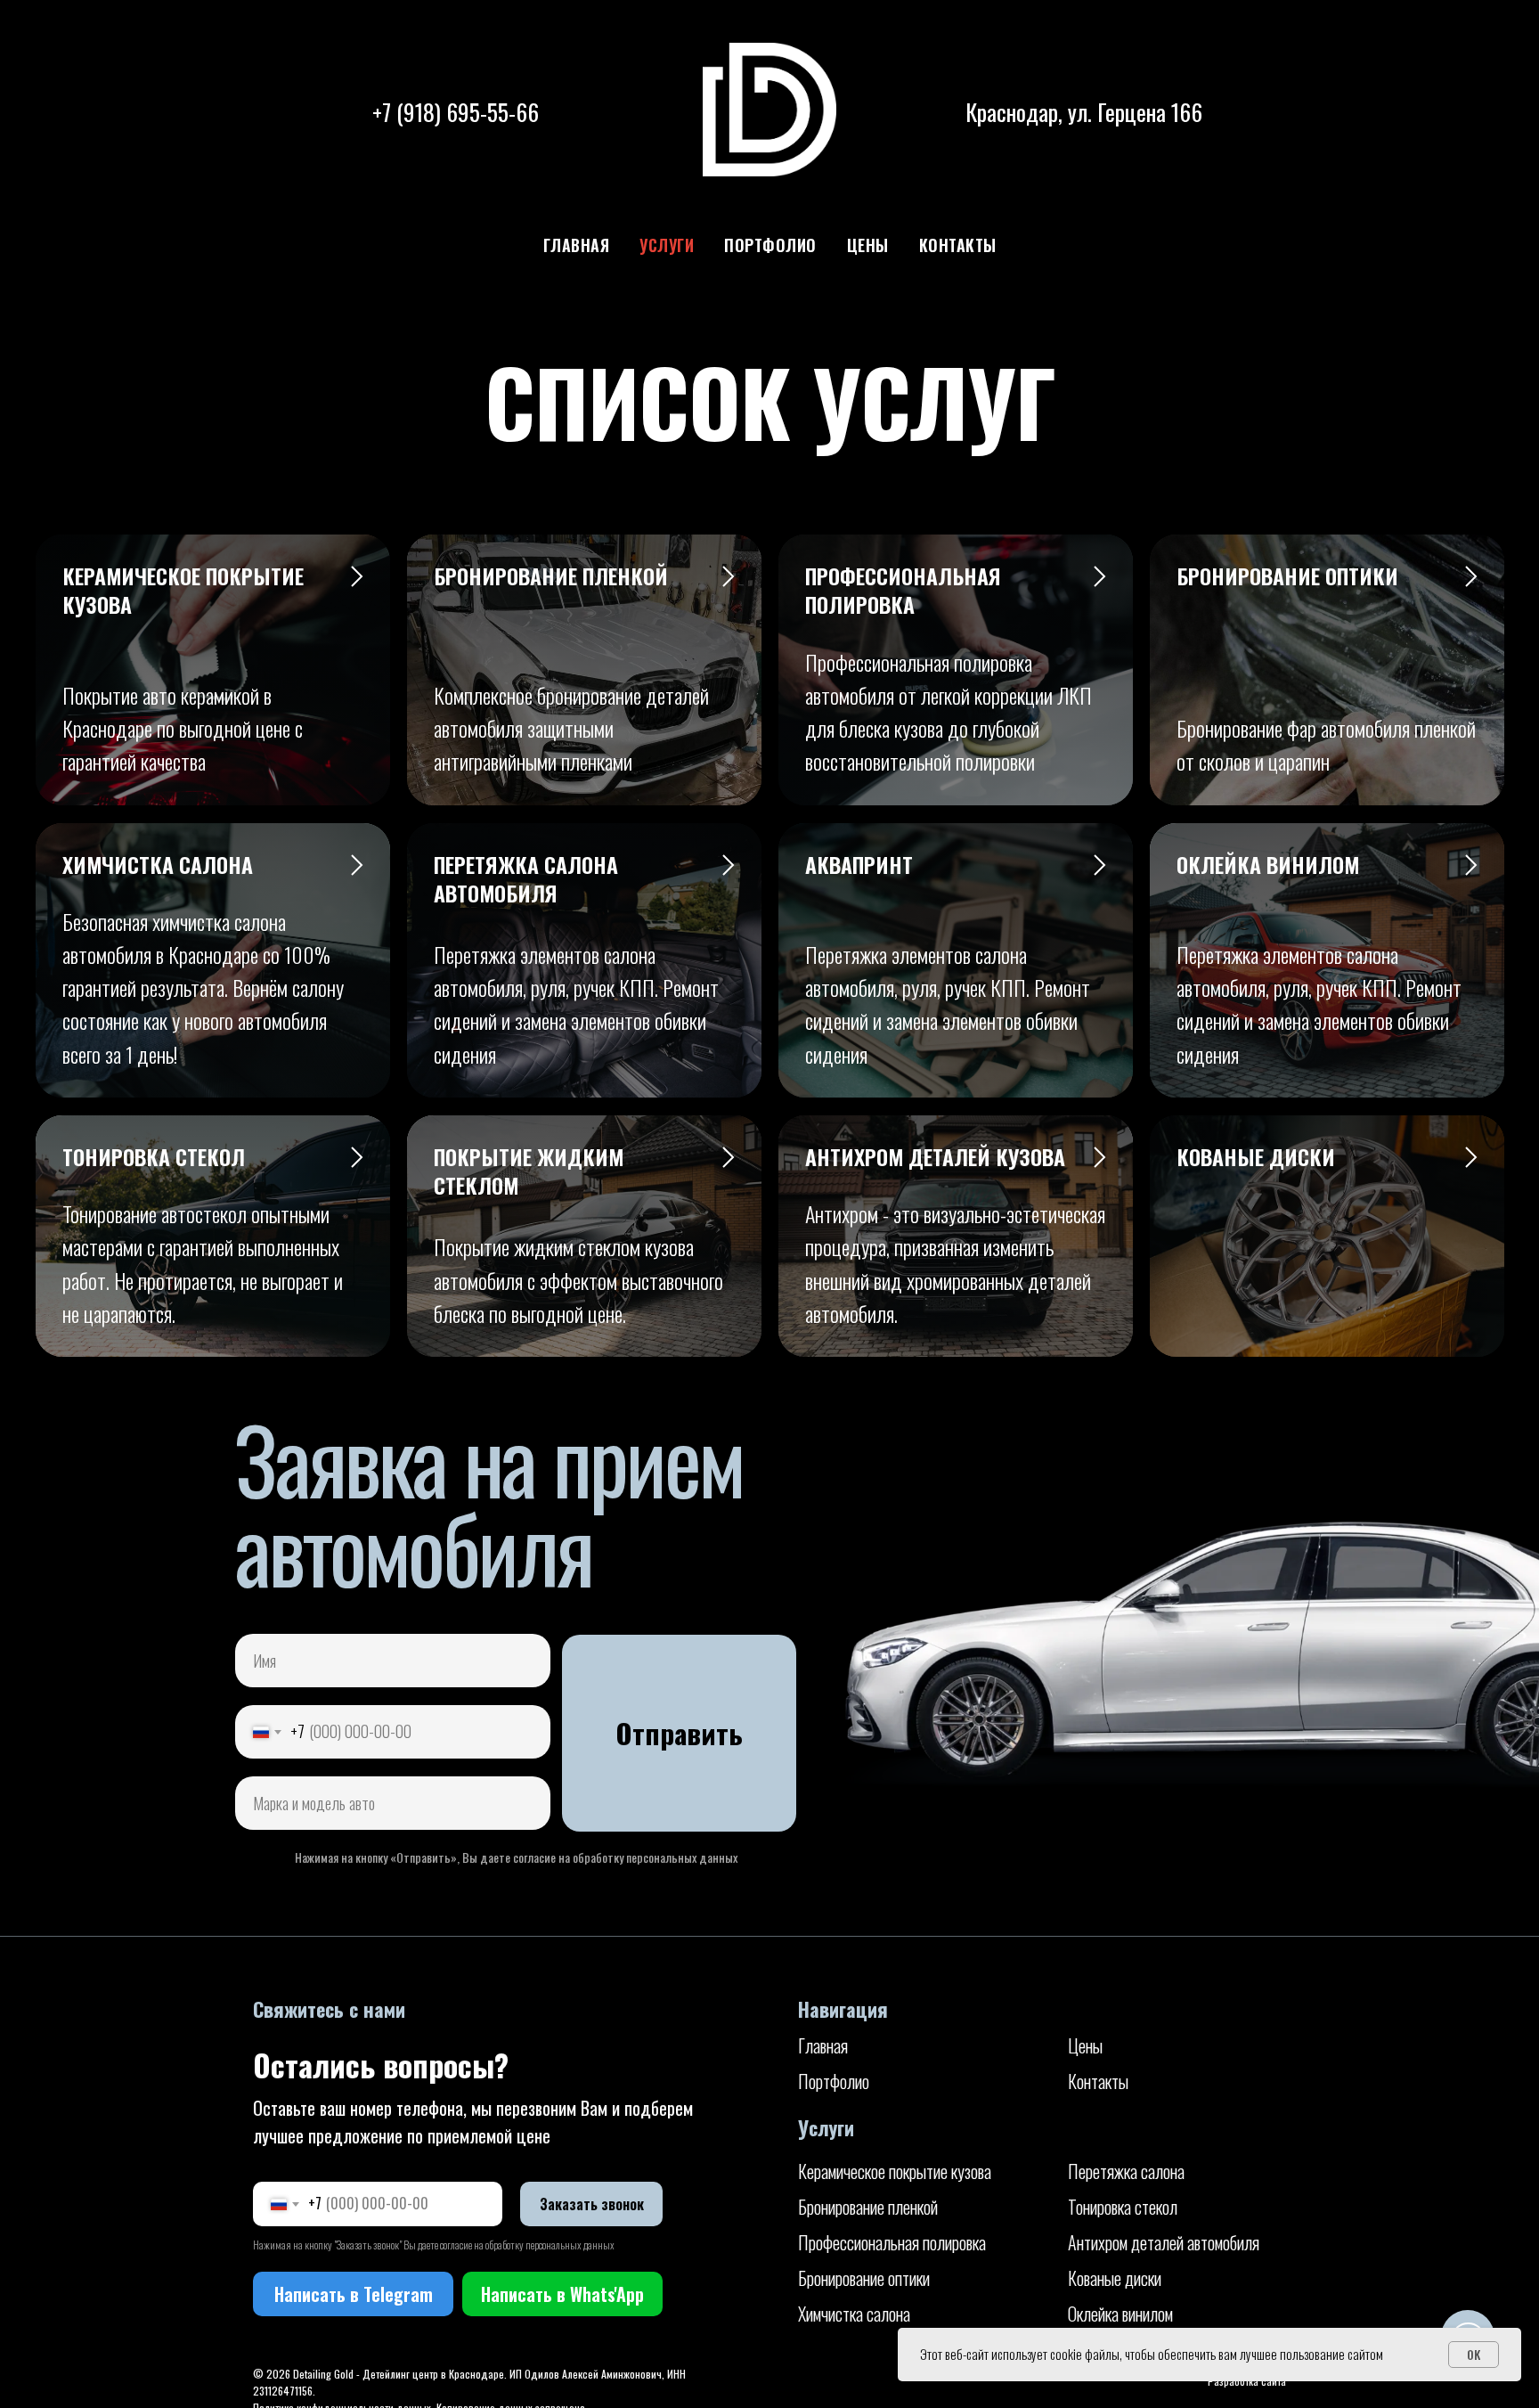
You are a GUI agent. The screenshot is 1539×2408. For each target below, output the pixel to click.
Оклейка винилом (1268, 864)
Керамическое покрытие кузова (183, 590)
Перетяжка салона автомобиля (526, 878)
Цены (868, 245)
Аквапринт (859, 864)
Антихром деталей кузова (935, 1156)
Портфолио (770, 245)
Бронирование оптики (1287, 575)
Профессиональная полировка (903, 590)
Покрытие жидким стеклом (529, 1171)
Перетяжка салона (1126, 2171)
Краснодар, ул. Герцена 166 (1084, 112)
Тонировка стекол (154, 1156)
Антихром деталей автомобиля (1164, 2242)
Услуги (667, 245)
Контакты (958, 245)
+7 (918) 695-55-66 (456, 112)
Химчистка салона (158, 864)
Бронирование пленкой (551, 575)
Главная (577, 245)
